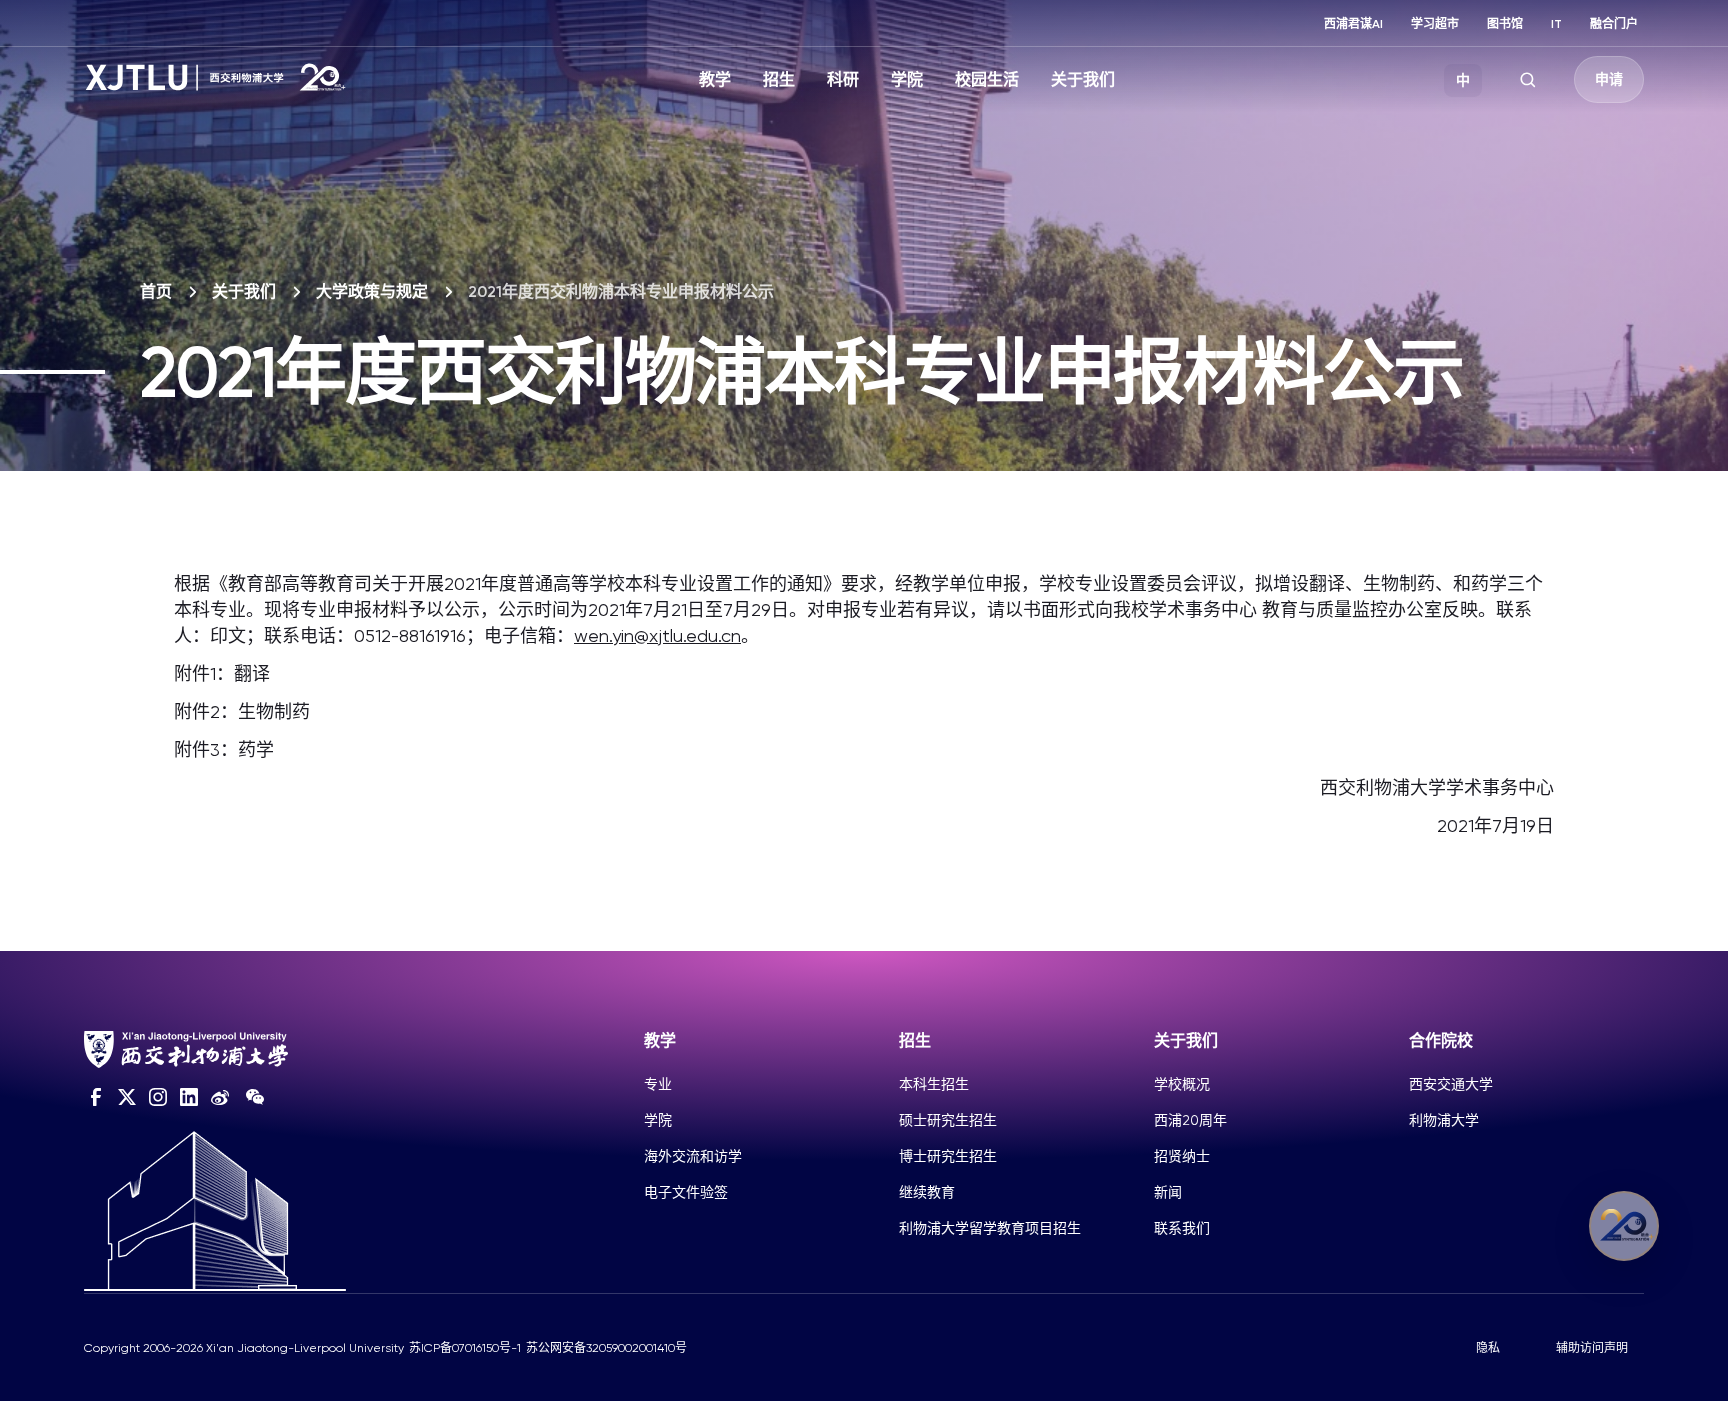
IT (1556, 24)
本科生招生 (934, 1084)
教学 (715, 79)
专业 (658, 1084)
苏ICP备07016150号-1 (465, 1348)
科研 (843, 79)
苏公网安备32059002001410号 (606, 1348)
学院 (907, 79)
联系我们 (1182, 1228)
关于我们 (1083, 79)
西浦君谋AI (1353, 24)
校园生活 (987, 79)
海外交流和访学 (693, 1156)
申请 (1609, 79)
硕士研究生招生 (948, 1120)
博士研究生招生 (948, 1156)
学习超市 (1435, 24)
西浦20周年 (1190, 1120)
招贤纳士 (1182, 1156)
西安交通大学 (1451, 1084)
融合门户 (1614, 24)
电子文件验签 (686, 1192)
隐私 (1488, 1348)
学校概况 (1182, 1084)
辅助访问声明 (1592, 1348)
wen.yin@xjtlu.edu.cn (657, 635)
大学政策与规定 (372, 291)
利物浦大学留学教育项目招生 (990, 1228)
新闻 (1168, 1192)
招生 (779, 79)
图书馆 (1505, 24)
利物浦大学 (1444, 1120)
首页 (156, 291)
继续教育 (927, 1192)
